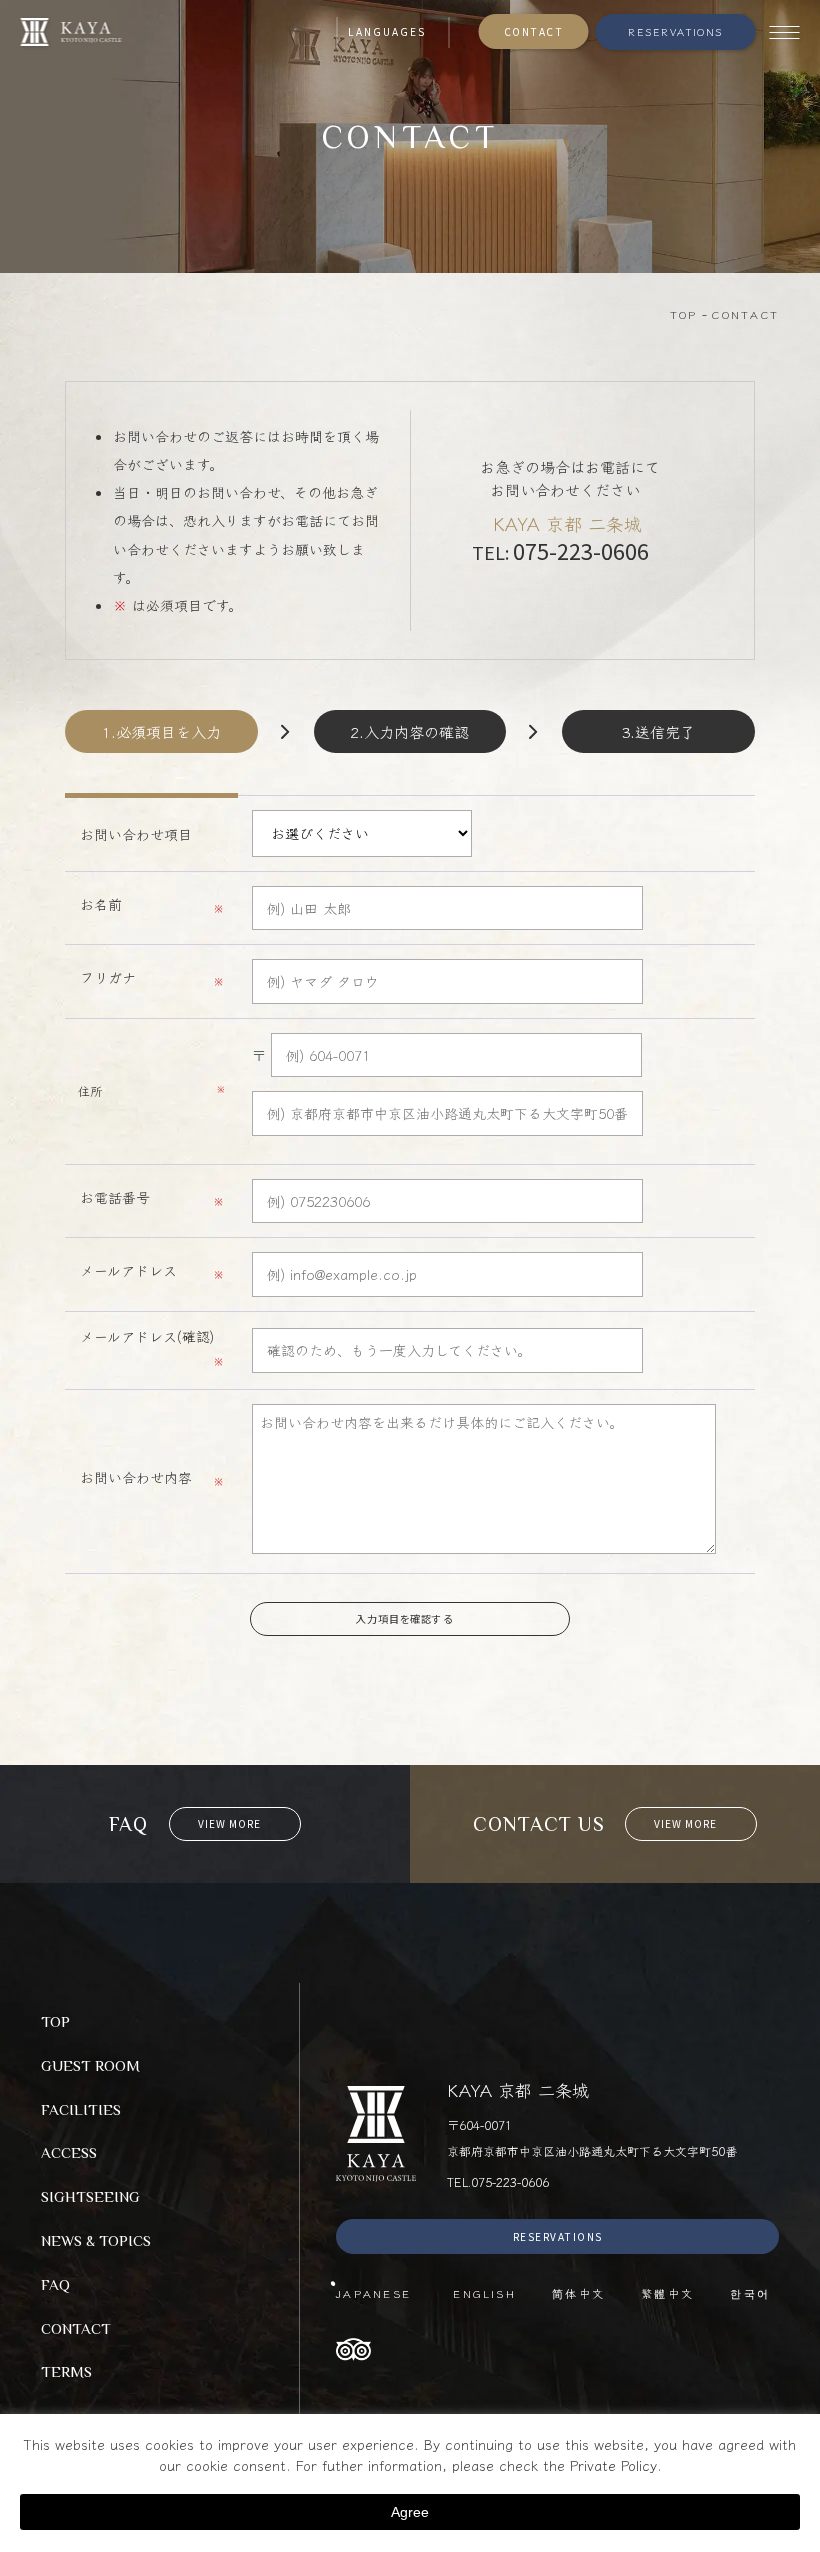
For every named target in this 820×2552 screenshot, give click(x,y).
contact (410, 1684)
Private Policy (613, 2465)
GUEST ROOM (90, 2065)
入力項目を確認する (405, 1618)
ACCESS (69, 2152)
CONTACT (76, 2328)
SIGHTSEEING (90, 2196)
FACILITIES (81, 2109)
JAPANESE (376, 2293)
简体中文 (578, 2293)
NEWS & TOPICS (96, 2240)
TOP (55, 2021)
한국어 (750, 2293)
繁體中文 (667, 2293)
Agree (410, 2512)
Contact (534, 31)
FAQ (55, 2284)
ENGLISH (484, 2293)
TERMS (66, 2371)
